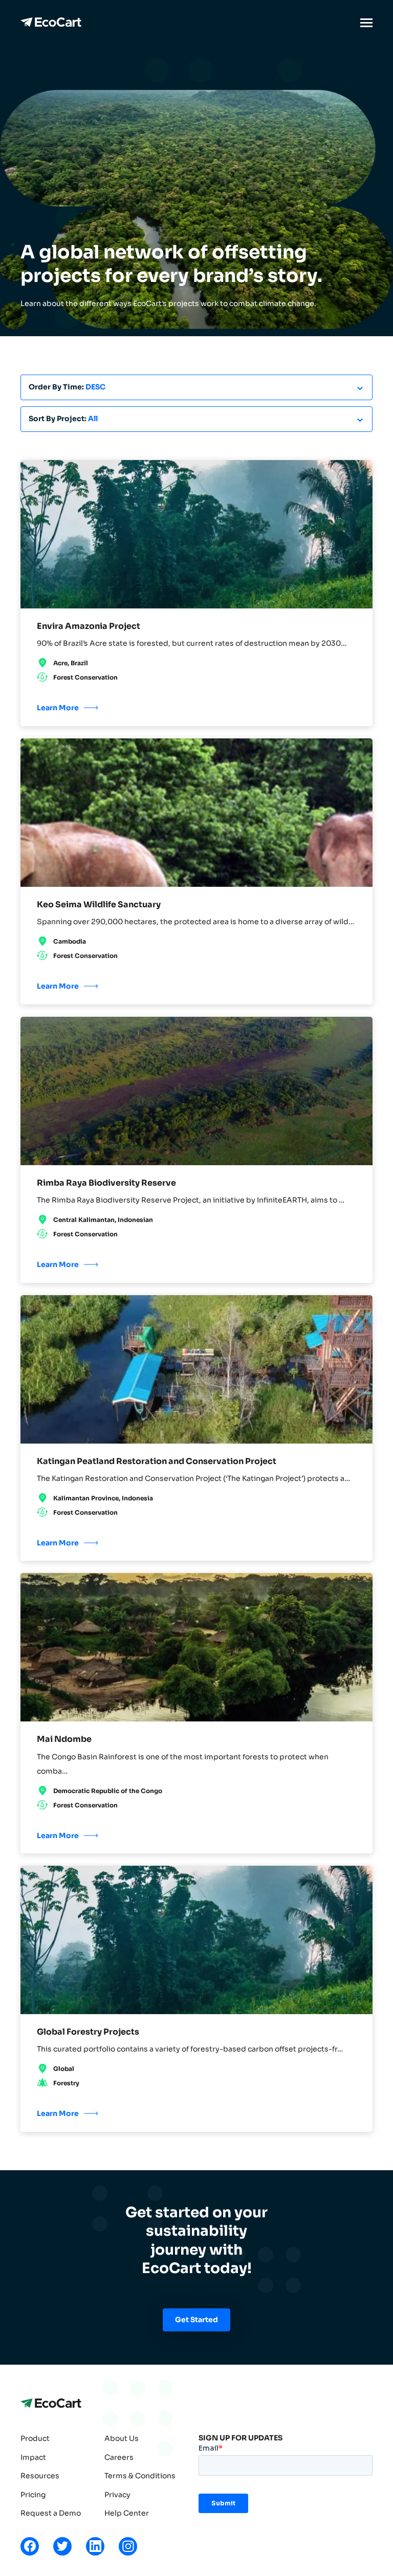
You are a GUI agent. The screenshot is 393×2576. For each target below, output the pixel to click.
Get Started (196, 2320)
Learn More (58, 708)
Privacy (117, 2495)
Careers (119, 2457)
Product (35, 2438)
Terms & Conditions (140, 2476)
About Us (122, 2438)
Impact (33, 2457)
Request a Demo (51, 2513)
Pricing (33, 2495)
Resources (40, 2476)
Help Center (127, 2513)
